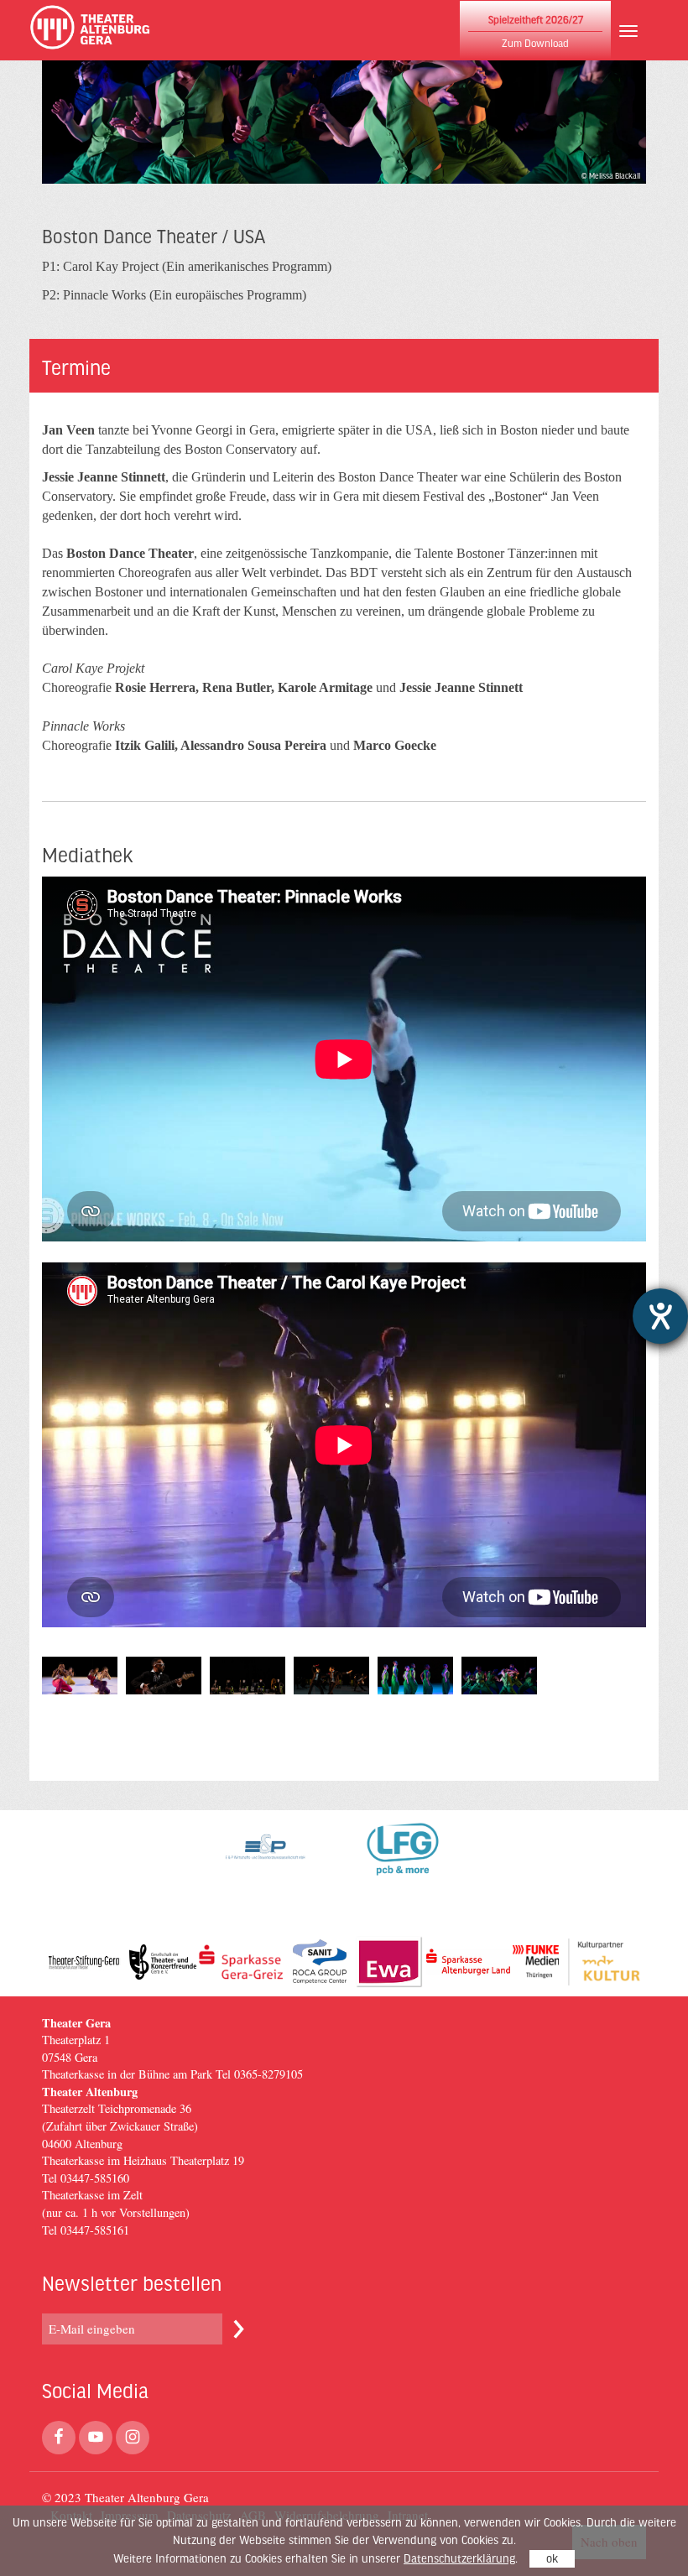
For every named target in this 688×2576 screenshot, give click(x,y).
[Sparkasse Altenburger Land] (468, 1962)
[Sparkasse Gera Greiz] (241, 1962)
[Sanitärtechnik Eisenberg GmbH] (320, 1962)
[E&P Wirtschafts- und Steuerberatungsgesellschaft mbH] (265, 1869)
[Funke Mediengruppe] (536, 1962)
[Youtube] (96, 2438)
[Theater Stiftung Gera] (84, 1962)
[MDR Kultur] (604, 1962)
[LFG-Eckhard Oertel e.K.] (403, 1869)
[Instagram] (133, 2438)
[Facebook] (59, 2438)
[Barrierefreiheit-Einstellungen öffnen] (660, 1316)
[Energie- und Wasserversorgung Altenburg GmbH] (389, 1962)
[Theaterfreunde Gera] (163, 1962)
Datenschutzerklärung (459, 2559)
